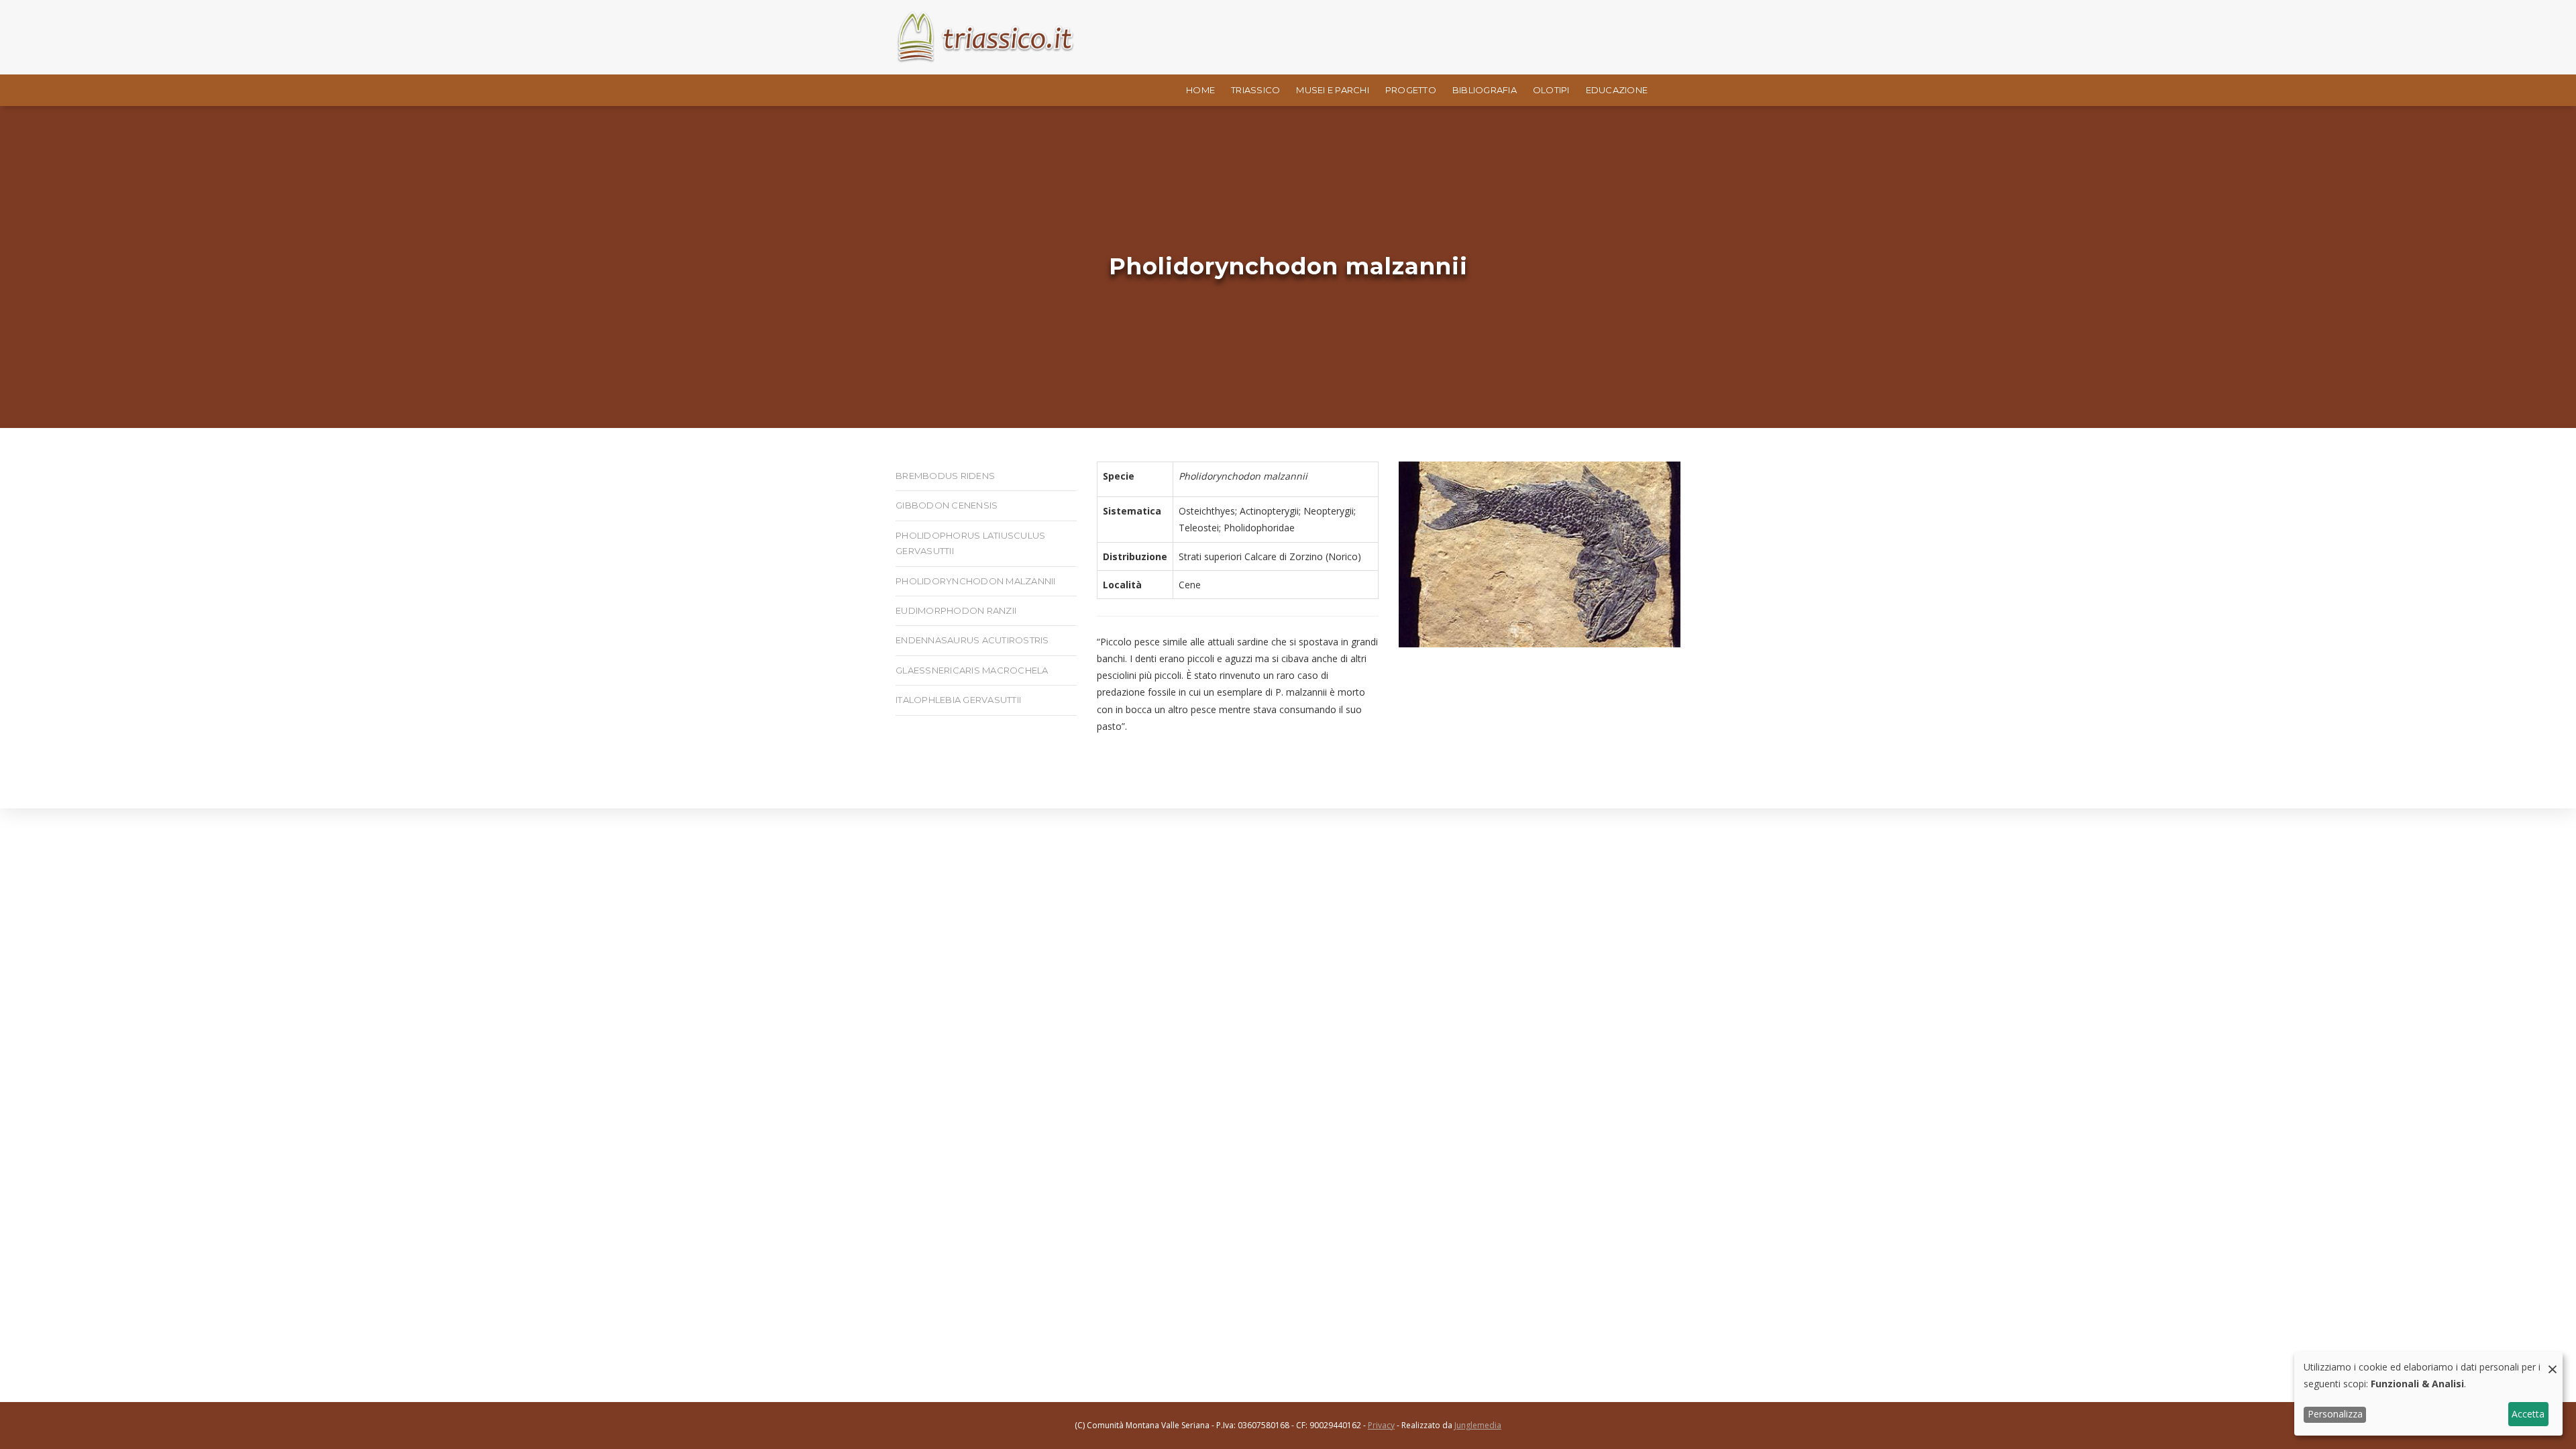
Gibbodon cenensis (947, 505)
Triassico (1255, 90)
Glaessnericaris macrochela (972, 670)
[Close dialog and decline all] (2553, 1360)
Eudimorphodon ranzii (956, 610)
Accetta (2528, 1414)
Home (1200, 90)
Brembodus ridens (945, 476)
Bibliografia (1485, 90)
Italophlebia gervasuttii (958, 700)
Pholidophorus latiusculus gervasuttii (970, 543)
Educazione (1617, 90)
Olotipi (1551, 90)
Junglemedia (1478, 1425)
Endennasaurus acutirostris (972, 640)
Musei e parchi (1333, 90)
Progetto (1411, 90)
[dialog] (2428, 1394)
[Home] (986, 37)
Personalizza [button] (2335, 1414)
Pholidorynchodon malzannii (976, 581)
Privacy (1381, 1425)
